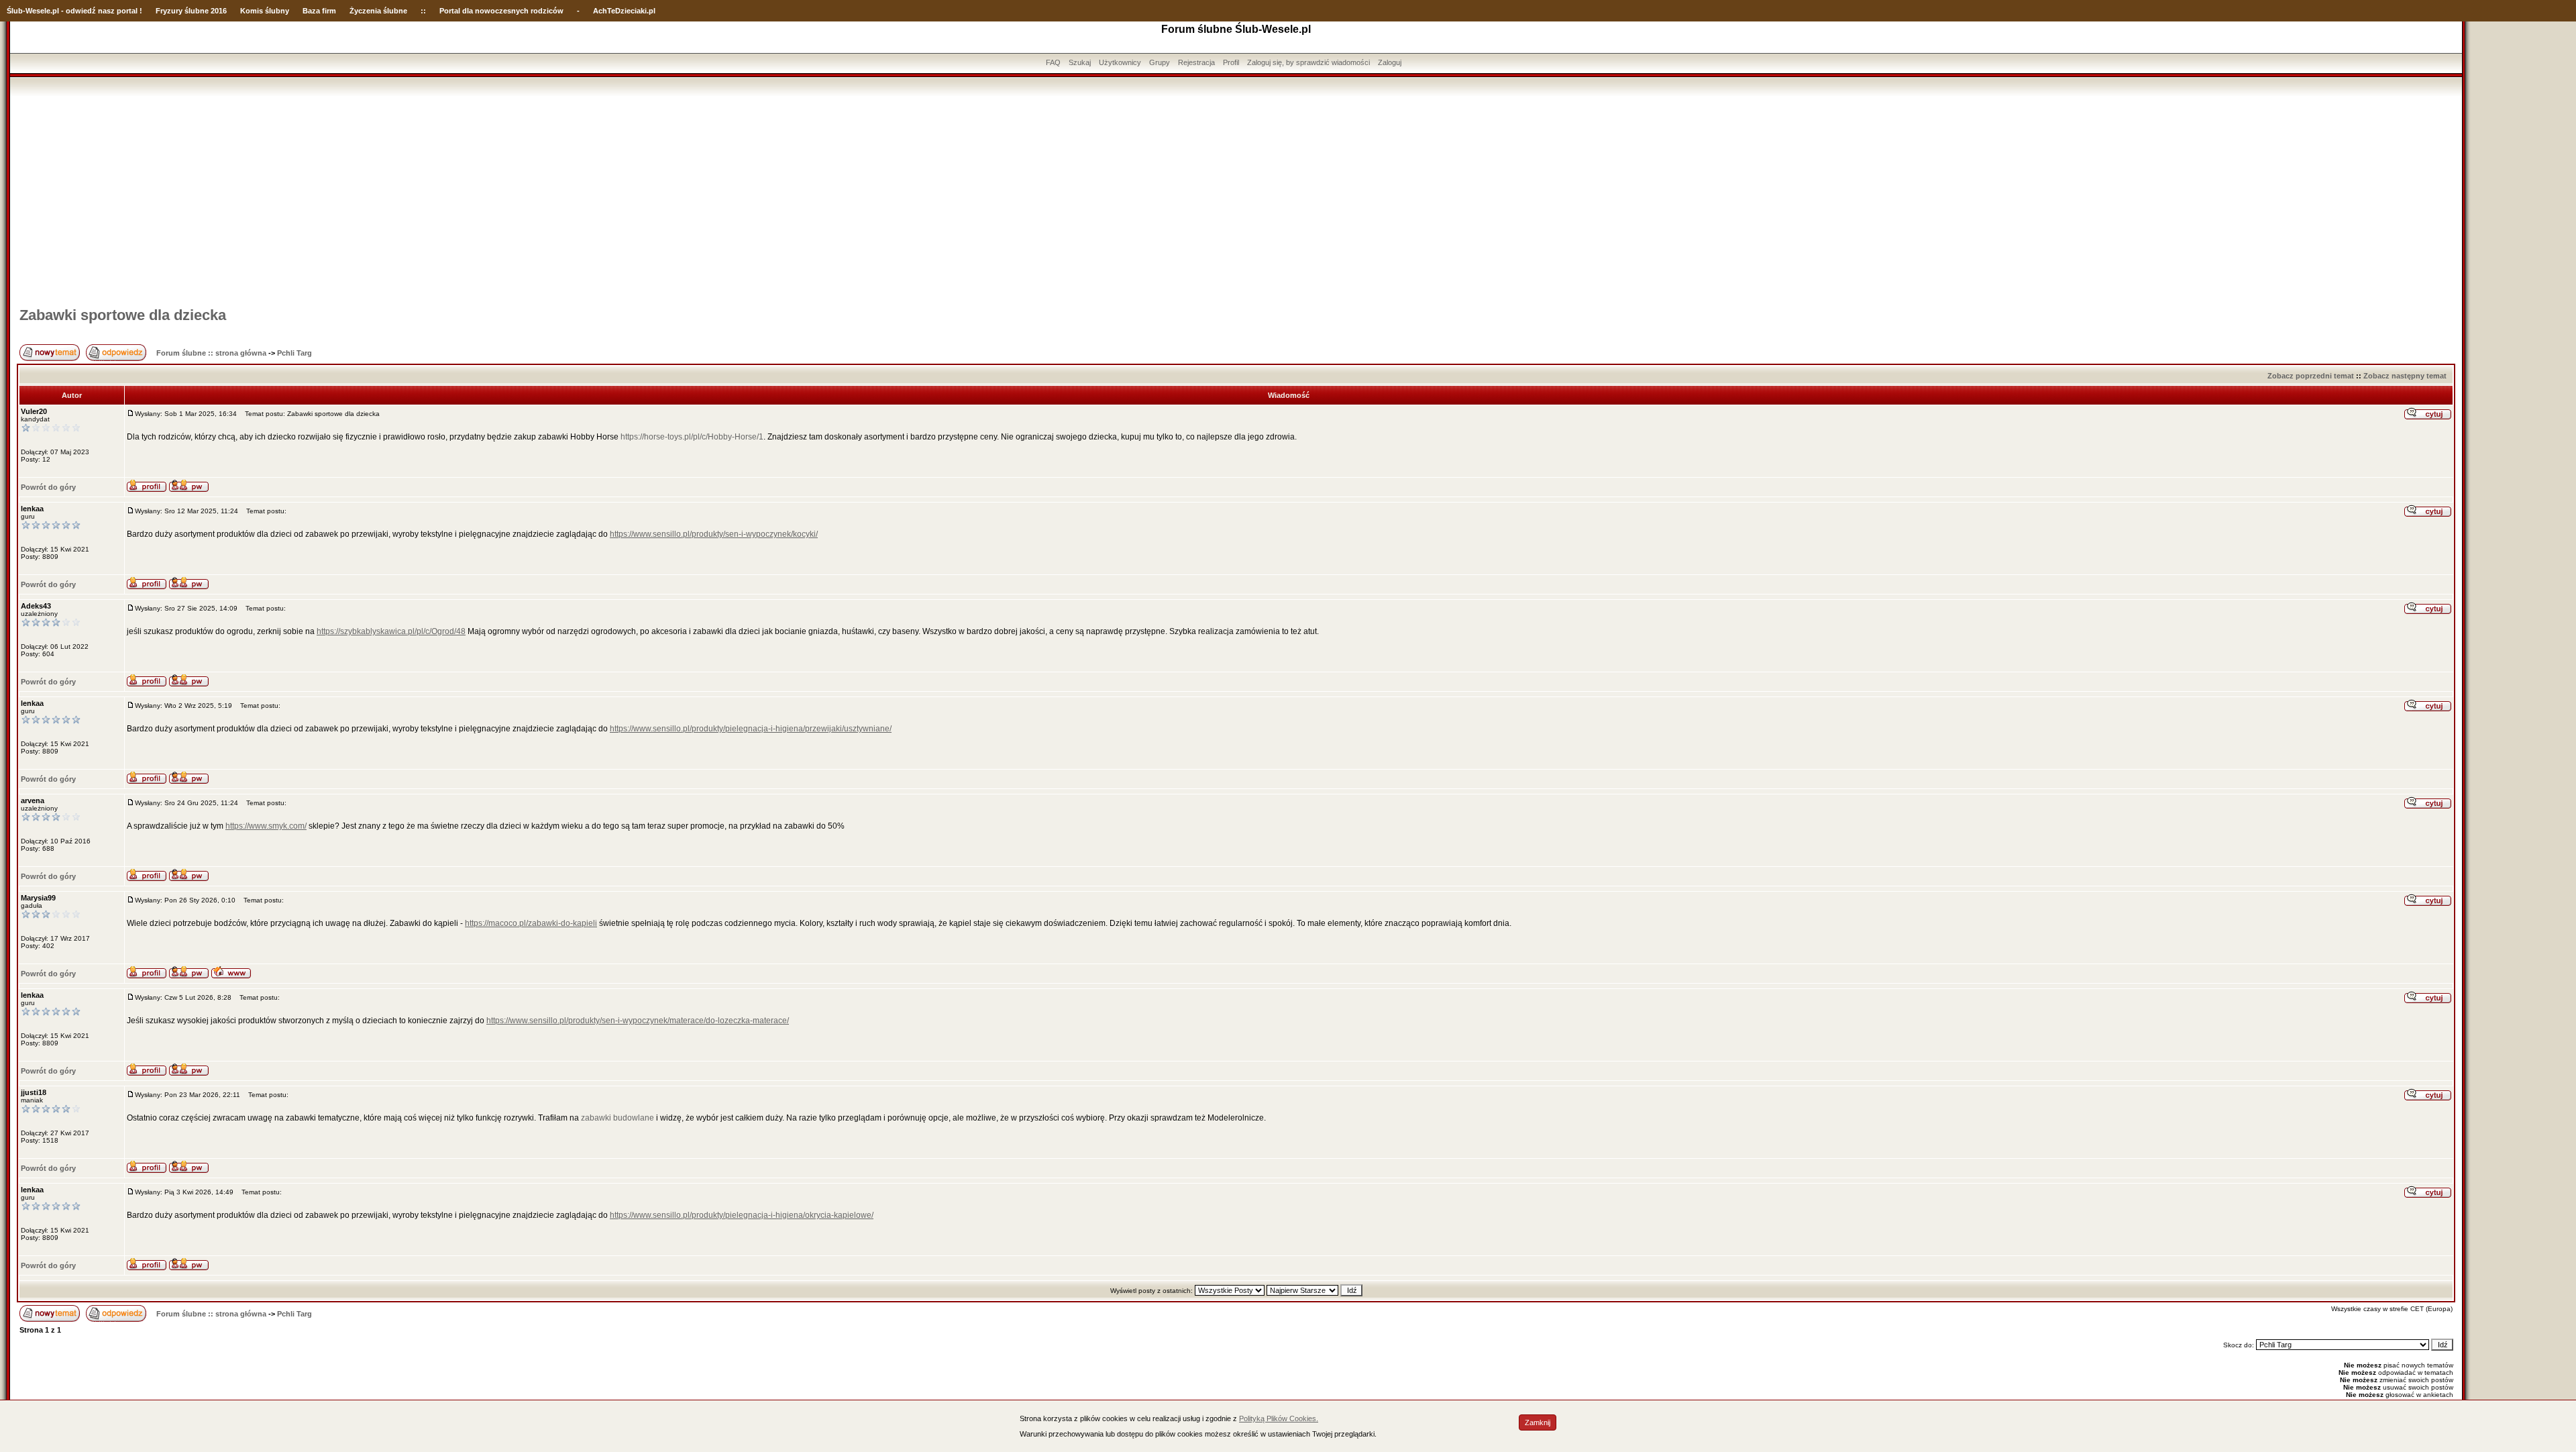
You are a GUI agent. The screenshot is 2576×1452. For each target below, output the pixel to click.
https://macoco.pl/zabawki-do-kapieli (531, 923)
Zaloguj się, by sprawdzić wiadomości (1308, 62)
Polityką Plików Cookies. (1279, 1418)
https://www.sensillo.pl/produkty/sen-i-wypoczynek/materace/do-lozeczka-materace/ (638, 1021)
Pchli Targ (294, 353)
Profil (1231, 62)
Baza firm (319, 11)
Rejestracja (1196, 62)
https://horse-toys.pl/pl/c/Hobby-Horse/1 (692, 437)
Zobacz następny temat (2405, 376)
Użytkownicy (1120, 62)
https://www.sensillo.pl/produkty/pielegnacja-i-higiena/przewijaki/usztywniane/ (751, 729)
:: (423, 11)
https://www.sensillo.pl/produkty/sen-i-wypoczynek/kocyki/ (714, 534)
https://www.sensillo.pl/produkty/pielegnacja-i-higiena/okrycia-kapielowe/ (742, 1215)
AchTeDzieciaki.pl (624, 11)
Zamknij (1538, 1422)
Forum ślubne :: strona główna (211, 353)
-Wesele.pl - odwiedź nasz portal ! (83, 11)
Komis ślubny (265, 11)
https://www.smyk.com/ (266, 826)
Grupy (1160, 62)
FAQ (1053, 62)
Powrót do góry (48, 487)
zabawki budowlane (618, 1118)
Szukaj (1080, 62)
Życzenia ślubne (378, 11)
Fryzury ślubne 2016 (191, 11)
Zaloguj (1390, 62)
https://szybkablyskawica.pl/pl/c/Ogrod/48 (391, 631)
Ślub (15, 11)
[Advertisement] (1236, 197)
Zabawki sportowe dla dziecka (123, 315)
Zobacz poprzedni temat (2311, 376)
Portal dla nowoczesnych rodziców (501, 11)
